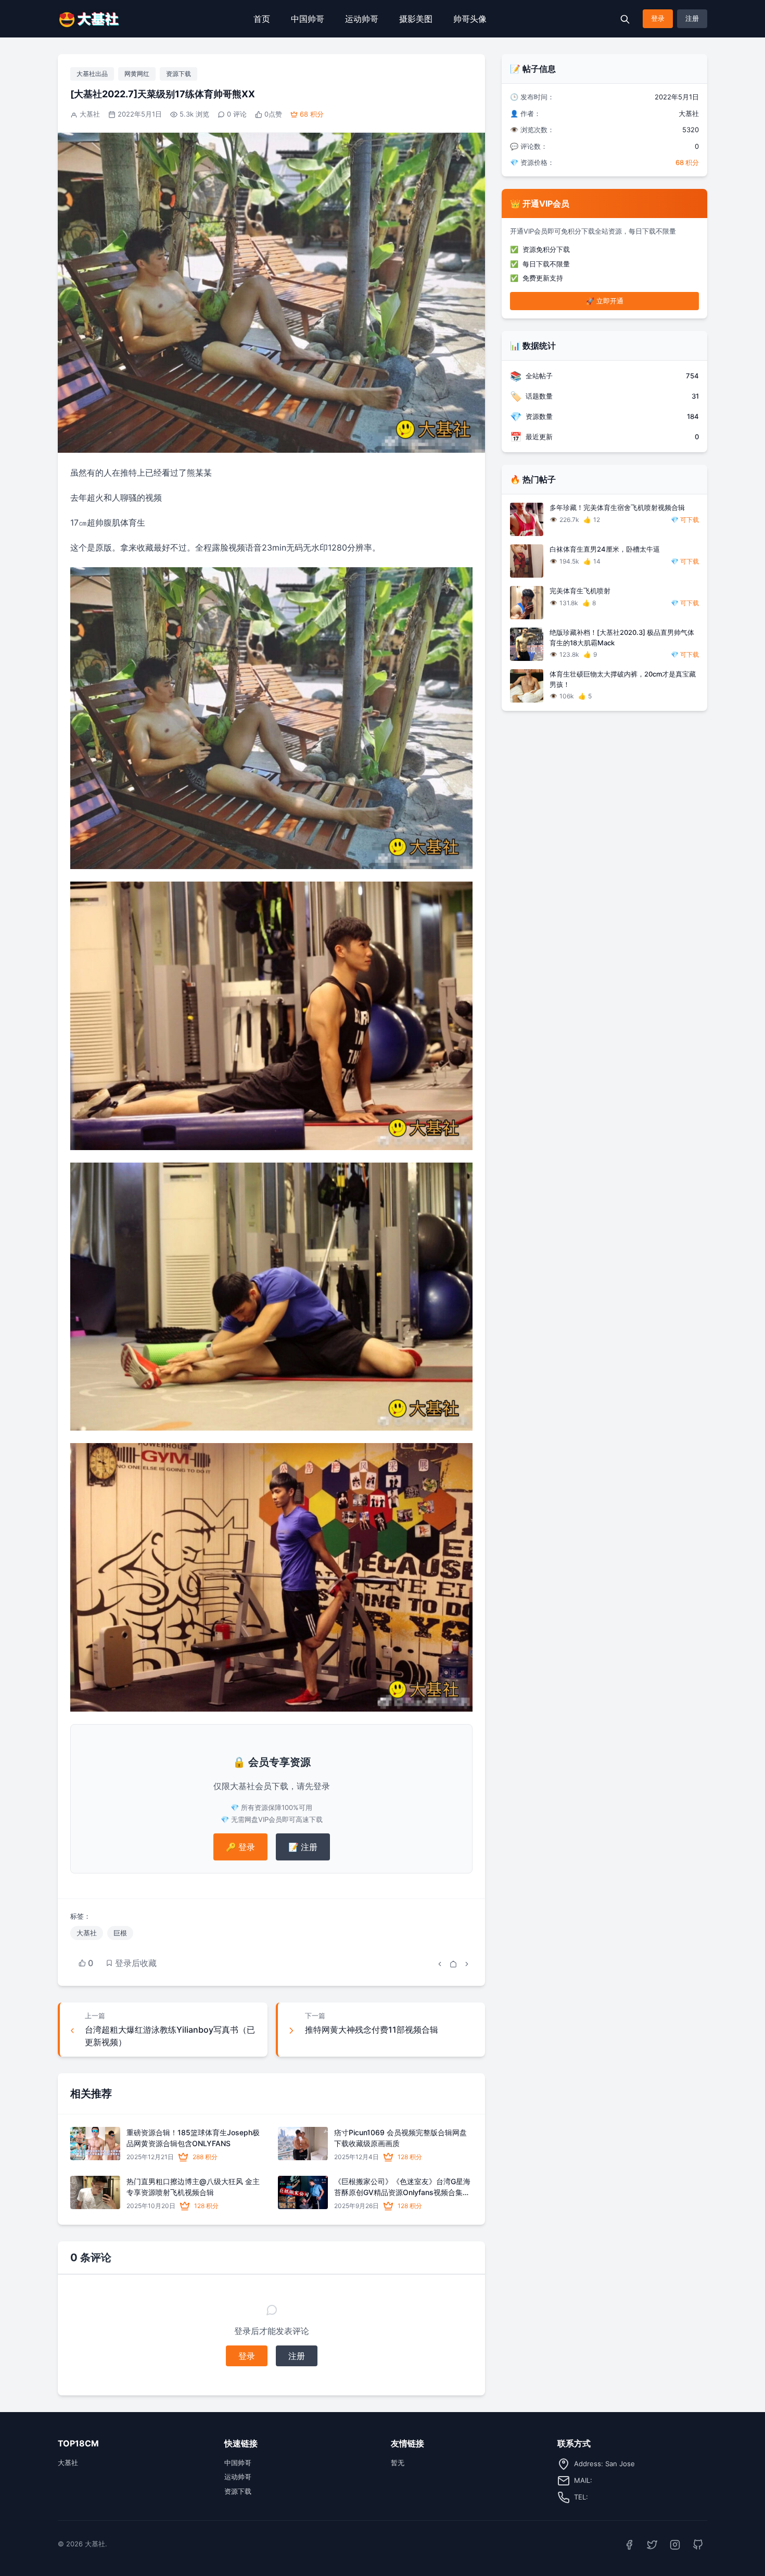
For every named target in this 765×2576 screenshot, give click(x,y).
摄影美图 (416, 19)
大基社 (90, 114)
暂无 (398, 2463)
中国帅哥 (308, 19)
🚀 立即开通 (605, 301)
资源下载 (178, 74)
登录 (658, 18)
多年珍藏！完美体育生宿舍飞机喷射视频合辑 (617, 507)
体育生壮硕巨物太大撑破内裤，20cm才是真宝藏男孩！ (623, 679)
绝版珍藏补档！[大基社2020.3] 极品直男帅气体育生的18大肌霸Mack (622, 637)
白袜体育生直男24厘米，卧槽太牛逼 (605, 549)
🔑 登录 (240, 1847)
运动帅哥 (362, 19)
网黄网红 (137, 74)
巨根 (120, 1933)
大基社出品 (92, 74)
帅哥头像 (470, 19)
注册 (692, 18)
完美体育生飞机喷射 (580, 591)
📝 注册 (303, 1847)
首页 (262, 19)
